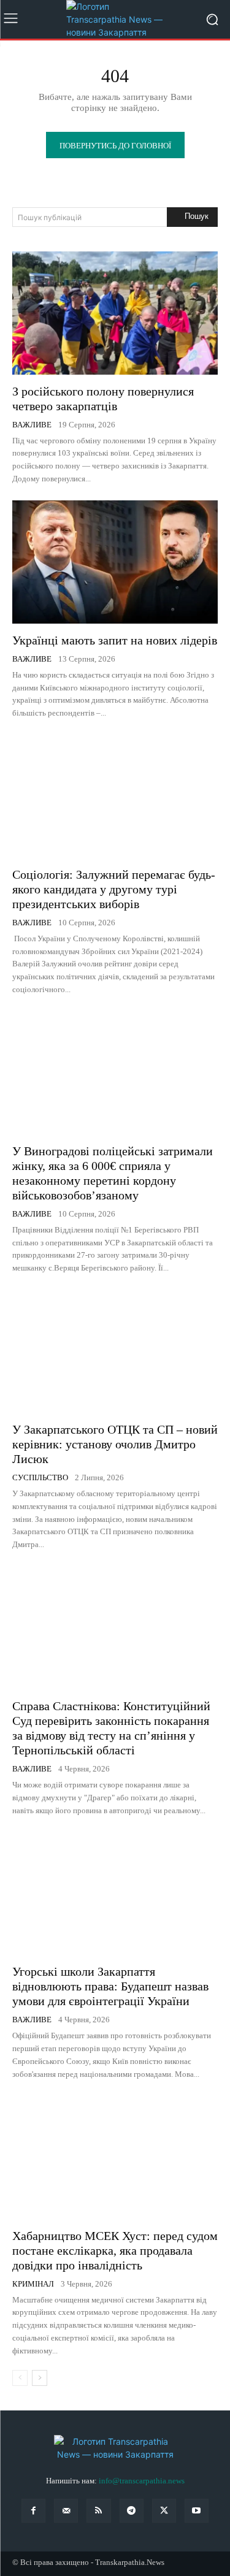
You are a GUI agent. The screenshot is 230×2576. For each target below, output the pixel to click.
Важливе (32, 425)
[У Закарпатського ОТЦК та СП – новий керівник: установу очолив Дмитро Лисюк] (115, 1351)
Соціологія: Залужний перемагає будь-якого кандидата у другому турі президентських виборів (114, 889)
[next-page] (40, 2378)
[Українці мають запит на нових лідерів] (115, 562)
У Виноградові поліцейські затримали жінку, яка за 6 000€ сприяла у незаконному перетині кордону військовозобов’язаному (113, 1173)
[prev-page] (20, 2378)
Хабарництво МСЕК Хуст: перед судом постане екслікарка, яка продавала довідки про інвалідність (115, 2250)
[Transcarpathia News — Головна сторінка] (115, 19)
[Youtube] (197, 2511)
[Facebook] (33, 2511)
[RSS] (98, 2511)
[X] (164, 2511)
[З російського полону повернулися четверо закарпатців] (115, 313)
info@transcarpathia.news (142, 2481)
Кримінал (33, 2284)
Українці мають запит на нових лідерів (115, 640)
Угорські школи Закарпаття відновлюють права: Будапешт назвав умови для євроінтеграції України (110, 1986)
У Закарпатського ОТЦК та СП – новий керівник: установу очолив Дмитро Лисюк (115, 1444)
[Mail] (66, 2511)
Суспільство (40, 1477)
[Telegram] (132, 2511)
